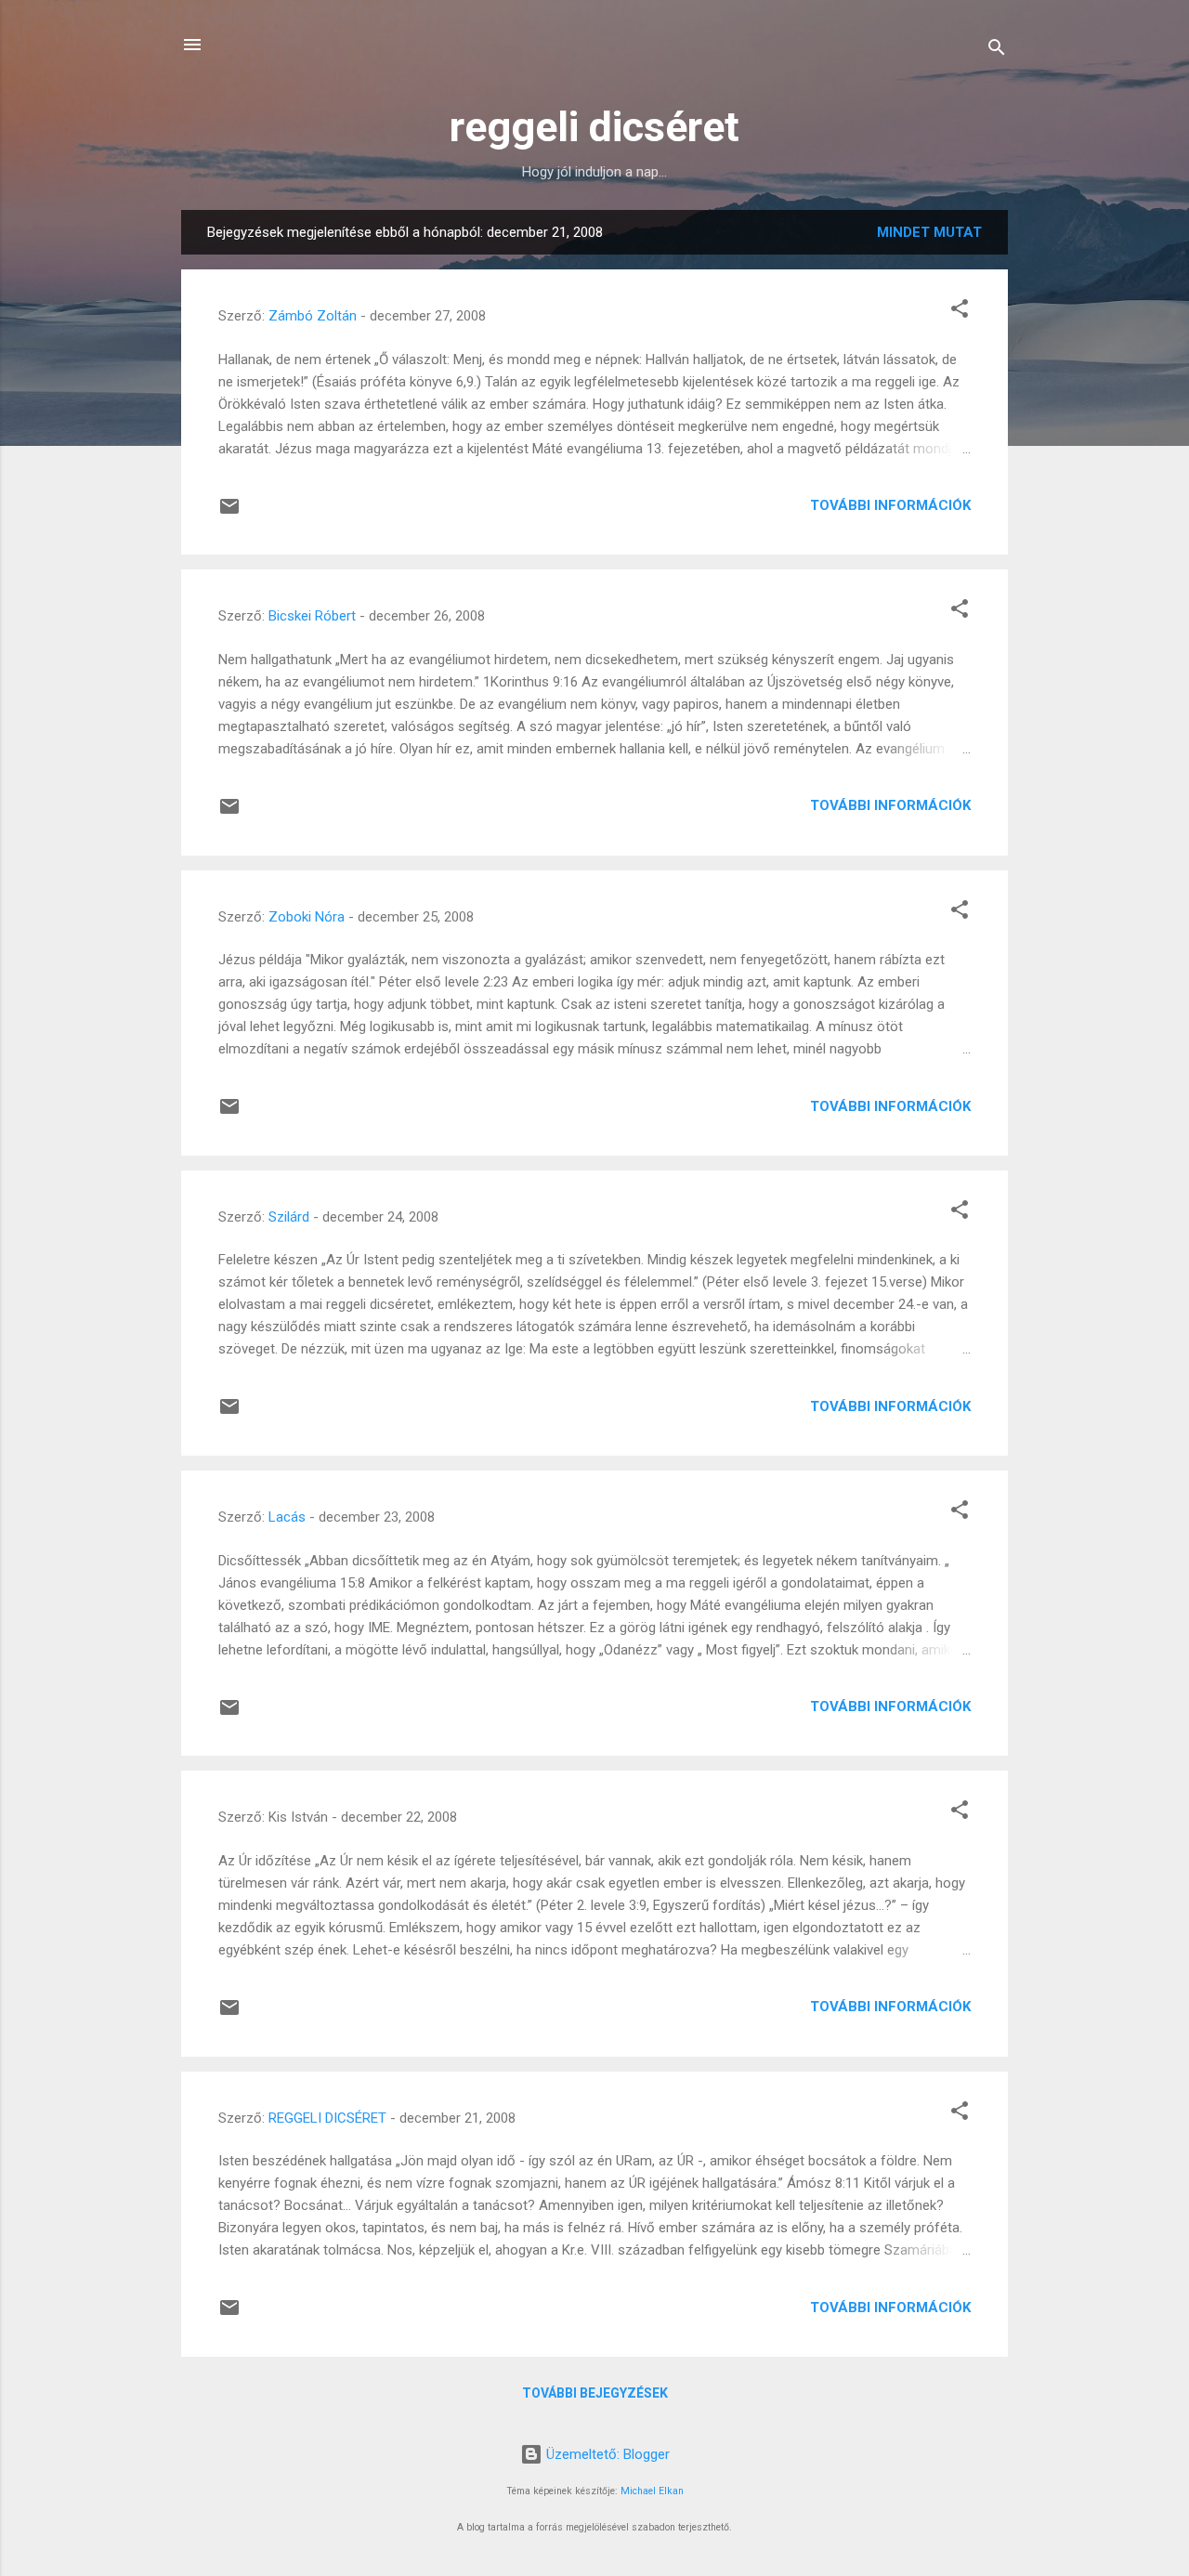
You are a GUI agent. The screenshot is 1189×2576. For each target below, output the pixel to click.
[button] (960, 312)
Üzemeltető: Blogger (606, 2454)
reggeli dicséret (594, 127)
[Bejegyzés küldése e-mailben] (229, 513)
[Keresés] (997, 51)
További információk (890, 505)
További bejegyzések (595, 2393)
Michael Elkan (652, 2491)
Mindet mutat (929, 232)
